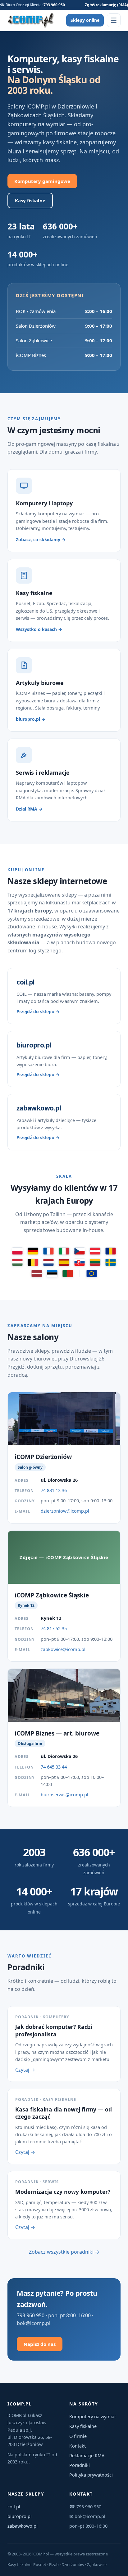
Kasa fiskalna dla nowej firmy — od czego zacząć (64, 2113)
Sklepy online (85, 20)
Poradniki (80, 2465)
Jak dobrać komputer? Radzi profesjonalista (54, 2030)
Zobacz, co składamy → (41, 539)
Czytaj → (25, 2070)
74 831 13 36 (54, 1490)
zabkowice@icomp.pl (63, 1649)
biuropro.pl (20, 2516)
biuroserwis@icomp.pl (64, 1794)
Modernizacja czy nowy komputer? (63, 2192)
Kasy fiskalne (30, 200)
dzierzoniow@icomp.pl (65, 1511)
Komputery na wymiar (93, 2416)
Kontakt (78, 2446)
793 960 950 (54, 5)
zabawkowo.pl (23, 2526)
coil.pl (14, 2506)
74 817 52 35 (54, 1628)
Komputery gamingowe (42, 181)
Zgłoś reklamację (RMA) (106, 5)
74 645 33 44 (54, 1767)
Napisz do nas (40, 2344)
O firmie (78, 2436)
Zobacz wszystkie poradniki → (64, 2252)
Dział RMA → (29, 809)
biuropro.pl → (31, 719)
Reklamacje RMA (87, 2455)
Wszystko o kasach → (39, 629)
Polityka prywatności (91, 2475)
